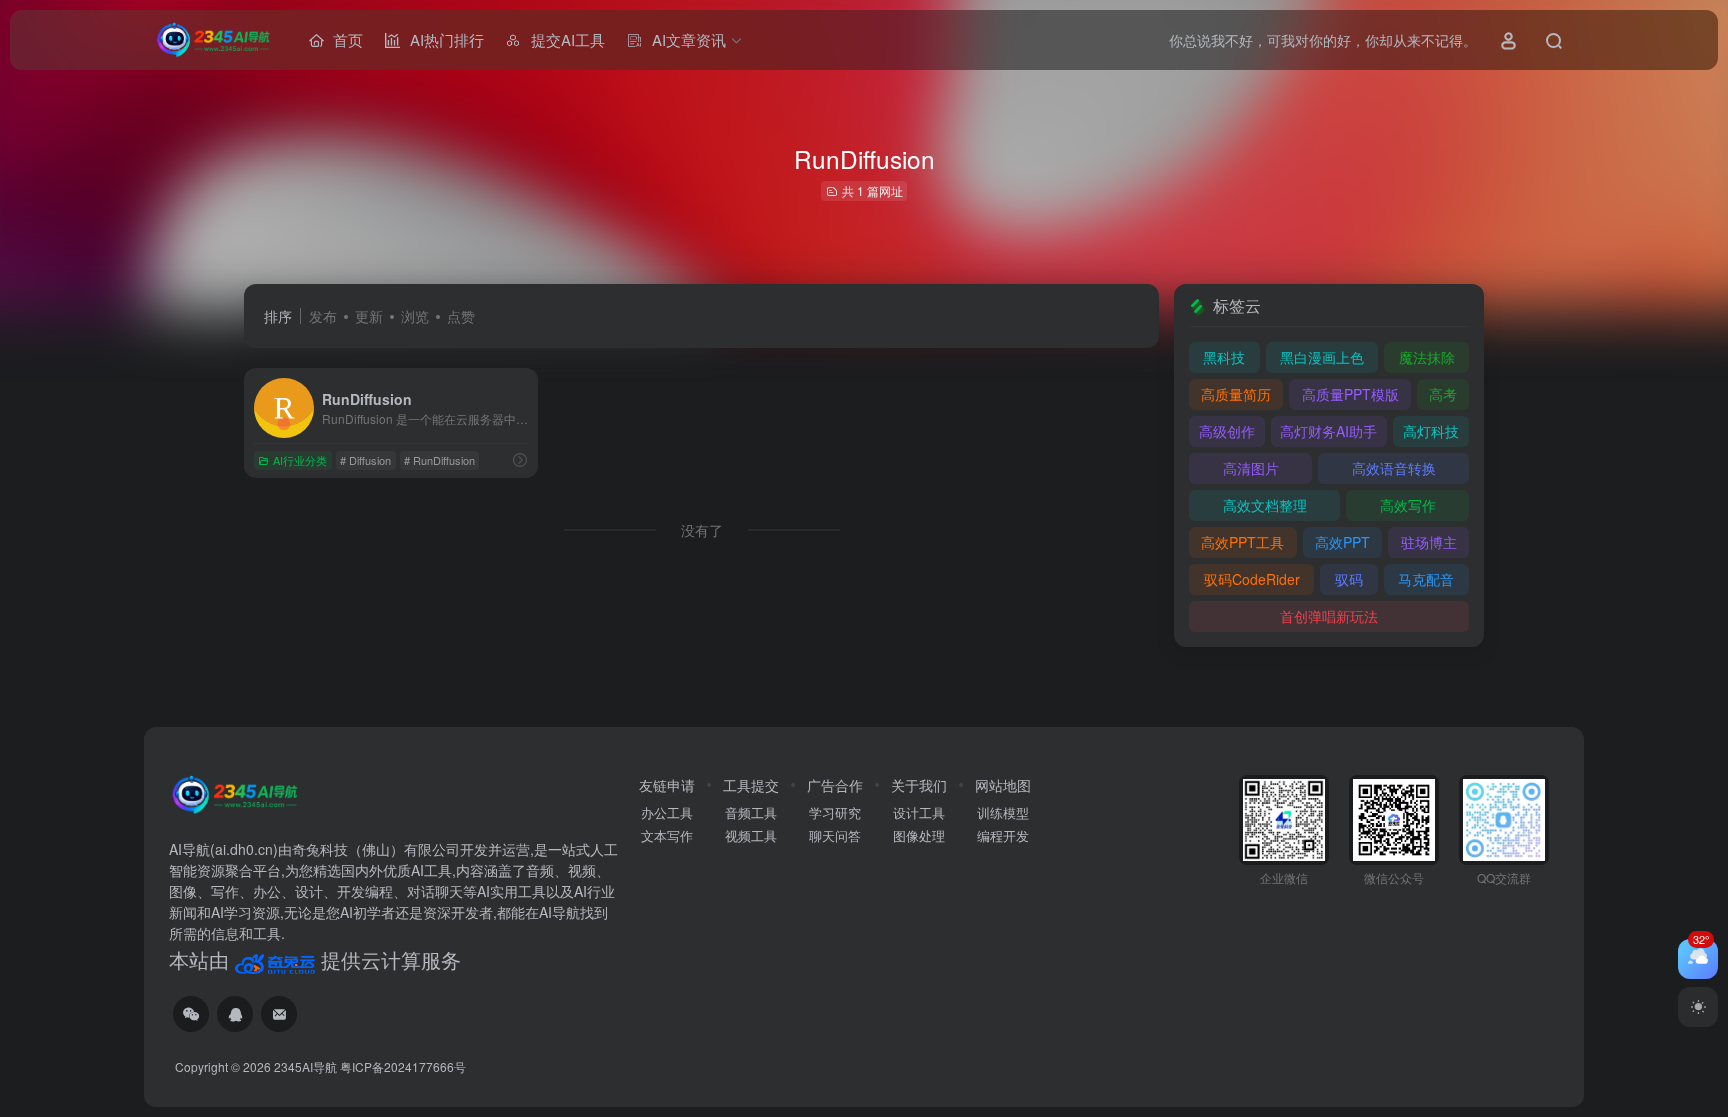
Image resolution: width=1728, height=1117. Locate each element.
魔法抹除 (1427, 357)
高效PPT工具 (1242, 542)
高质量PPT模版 (1350, 394)
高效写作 (1408, 505)
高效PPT (1342, 542)
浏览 (415, 316)
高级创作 (1227, 431)
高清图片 (1251, 468)
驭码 (1349, 579)
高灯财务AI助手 (1328, 431)
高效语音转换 (1394, 468)
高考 (1443, 394)
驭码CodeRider (1252, 579)
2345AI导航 (305, 1066)
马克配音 (1426, 579)
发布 (323, 316)
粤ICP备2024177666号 (403, 1066)
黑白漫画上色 (1322, 357)
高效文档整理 (1265, 505)
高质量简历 (1236, 394)
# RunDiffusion (439, 460)
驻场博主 (1429, 542)
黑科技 (1224, 357)
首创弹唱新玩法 (1329, 616)
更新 (369, 316)
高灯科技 (1431, 431)
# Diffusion (365, 460)
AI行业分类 (300, 460)
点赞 (461, 316)
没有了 (702, 530)
